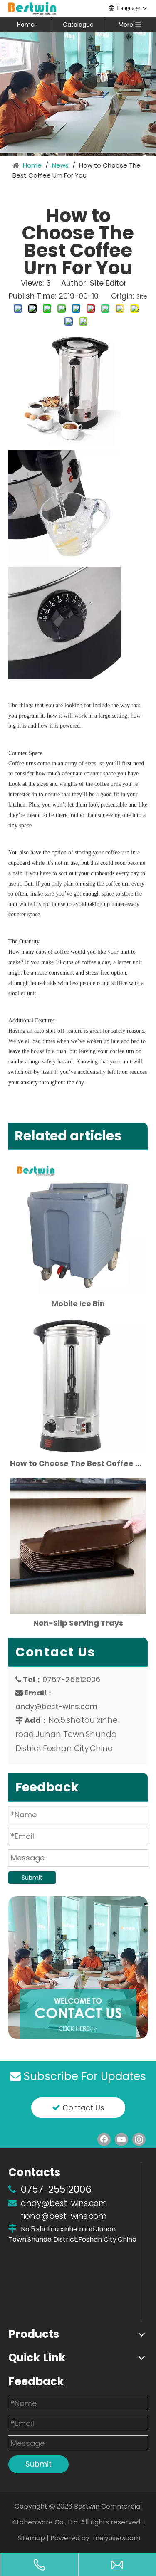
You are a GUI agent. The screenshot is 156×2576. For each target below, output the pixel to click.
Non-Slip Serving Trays (78, 1623)
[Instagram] (139, 2139)
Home (26, 25)
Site (142, 296)
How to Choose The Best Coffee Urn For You (78, 1463)
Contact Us (82, 2108)
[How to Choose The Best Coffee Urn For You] (78, 1386)
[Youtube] (121, 2139)
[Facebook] (104, 2139)
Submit (32, 1878)
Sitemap (31, 2538)
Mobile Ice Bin (78, 1304)
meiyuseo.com (116, 2538)
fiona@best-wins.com (64, 2216)
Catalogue (78, 25)
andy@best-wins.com (56, 1706)
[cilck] (78, 1968)
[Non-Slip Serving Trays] (78, 1546)
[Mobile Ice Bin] (78, 1227)
